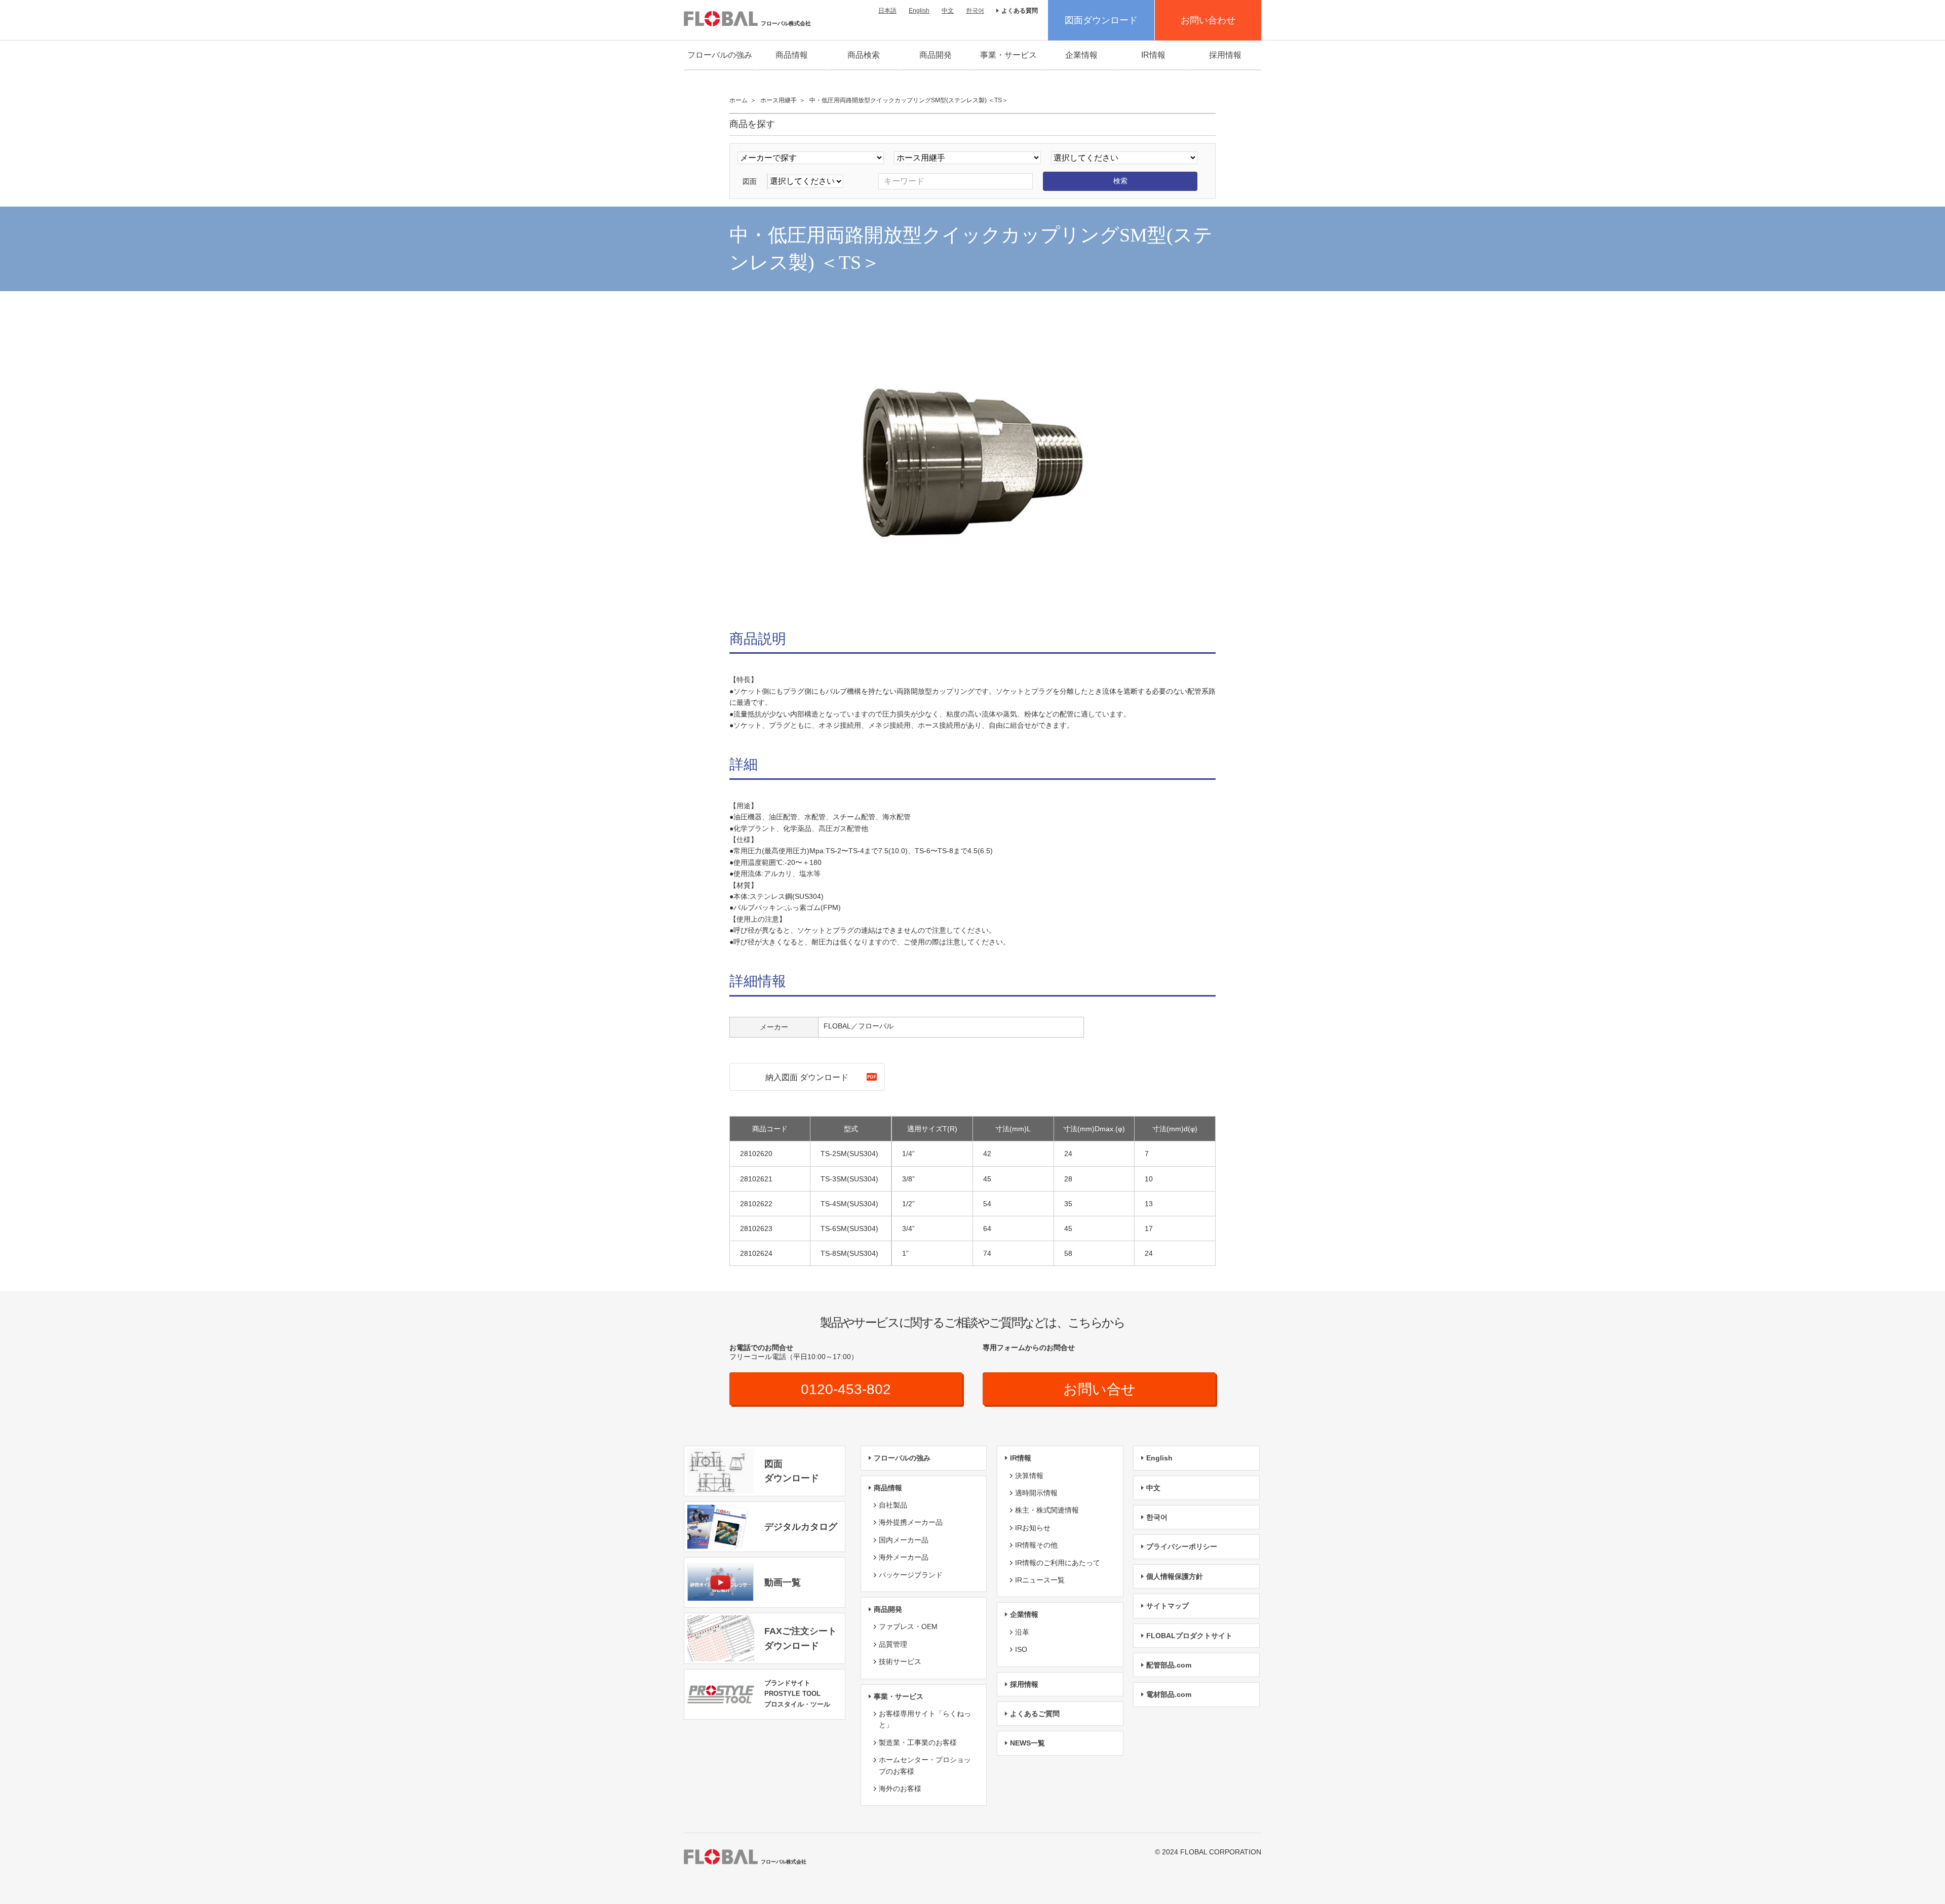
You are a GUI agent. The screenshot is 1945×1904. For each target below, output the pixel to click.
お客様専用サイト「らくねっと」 (925, 1719)
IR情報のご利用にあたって (1058, 1563)
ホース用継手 (779, 100)
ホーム (738, 100)
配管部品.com (1169, 1665)
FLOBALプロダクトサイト (1189, 1636)
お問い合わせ (1208, 20)
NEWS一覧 (1027, 1743)
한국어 (975, 11)
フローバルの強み (720, 55)
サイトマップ (1168, 1606)
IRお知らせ (1033, 1528)
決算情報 (1029, 1476)
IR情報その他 (1036, 1545)
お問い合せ (1099, 1389)
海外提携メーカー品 (911, 1522)
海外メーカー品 (904, 1557)
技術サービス (900, 1661)
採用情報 (1225, 55)
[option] (972, 463)
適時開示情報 (1036, 1493)
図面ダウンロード (1101, 20)
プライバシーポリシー (1182, 1546)
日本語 (887, 11)
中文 (948, 11)
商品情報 (792, 55)
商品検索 (864, 55)
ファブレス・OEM (908, 1627)
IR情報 (1153, 55)
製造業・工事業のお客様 (918, 1742)
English (919, 11)
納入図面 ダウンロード (807, 1077)
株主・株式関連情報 (1047, 1510)
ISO (1021, 1649)
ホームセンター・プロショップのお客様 (925, 1765)
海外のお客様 (900, 1789)
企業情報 (1081, 55)
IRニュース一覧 (1040, 1580)
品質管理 (893, 1644)
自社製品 (893, 1505)
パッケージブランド (911, 1575)
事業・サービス (1008, 55)
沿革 (1022, 1632)
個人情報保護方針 (1175, 1576)
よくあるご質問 (1035, 1714)
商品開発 (936, 55)
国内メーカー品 (904, 1540)
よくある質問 (1020, 11)
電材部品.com (1169, 1694)
